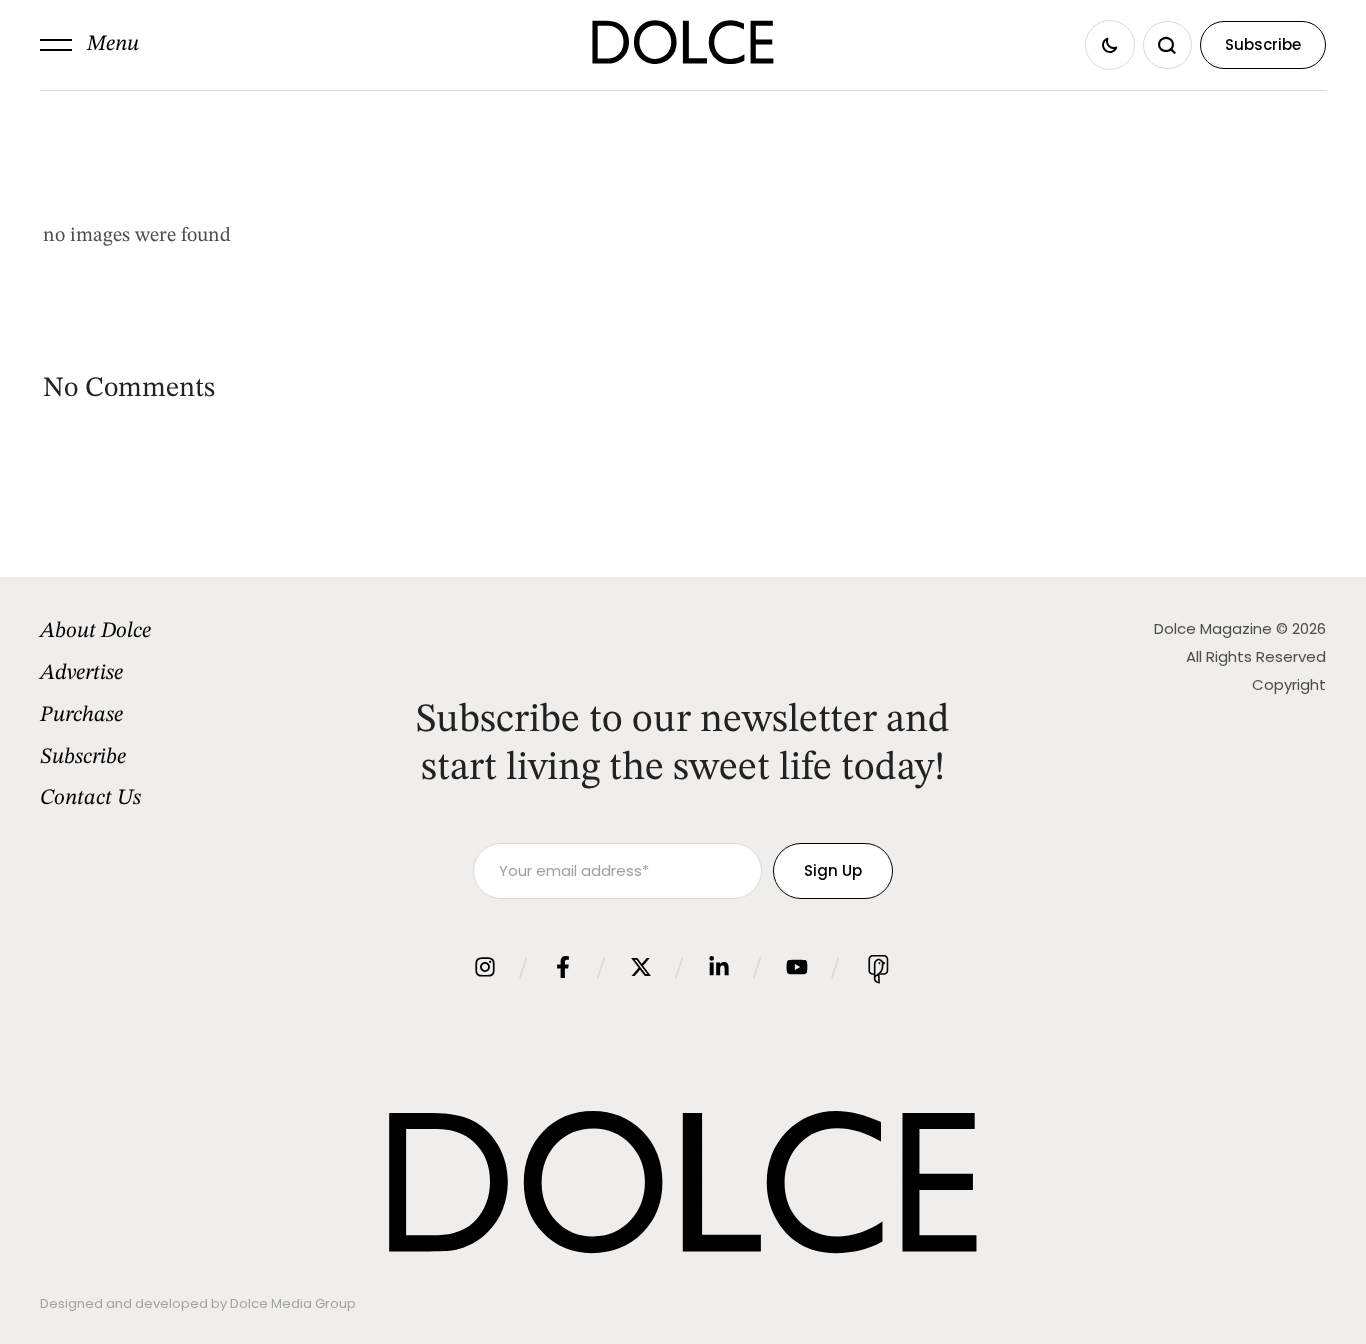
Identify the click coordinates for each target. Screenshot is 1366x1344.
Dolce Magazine (1213, 628)
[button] (89, 45)
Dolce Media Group (293, 1303)
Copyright (1289, 684)
